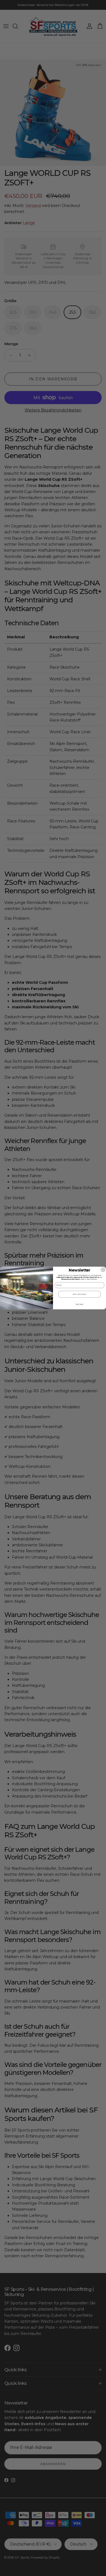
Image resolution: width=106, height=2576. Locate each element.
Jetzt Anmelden (79, 1294)
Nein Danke (79, 1304)
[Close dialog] (103, 1270)
